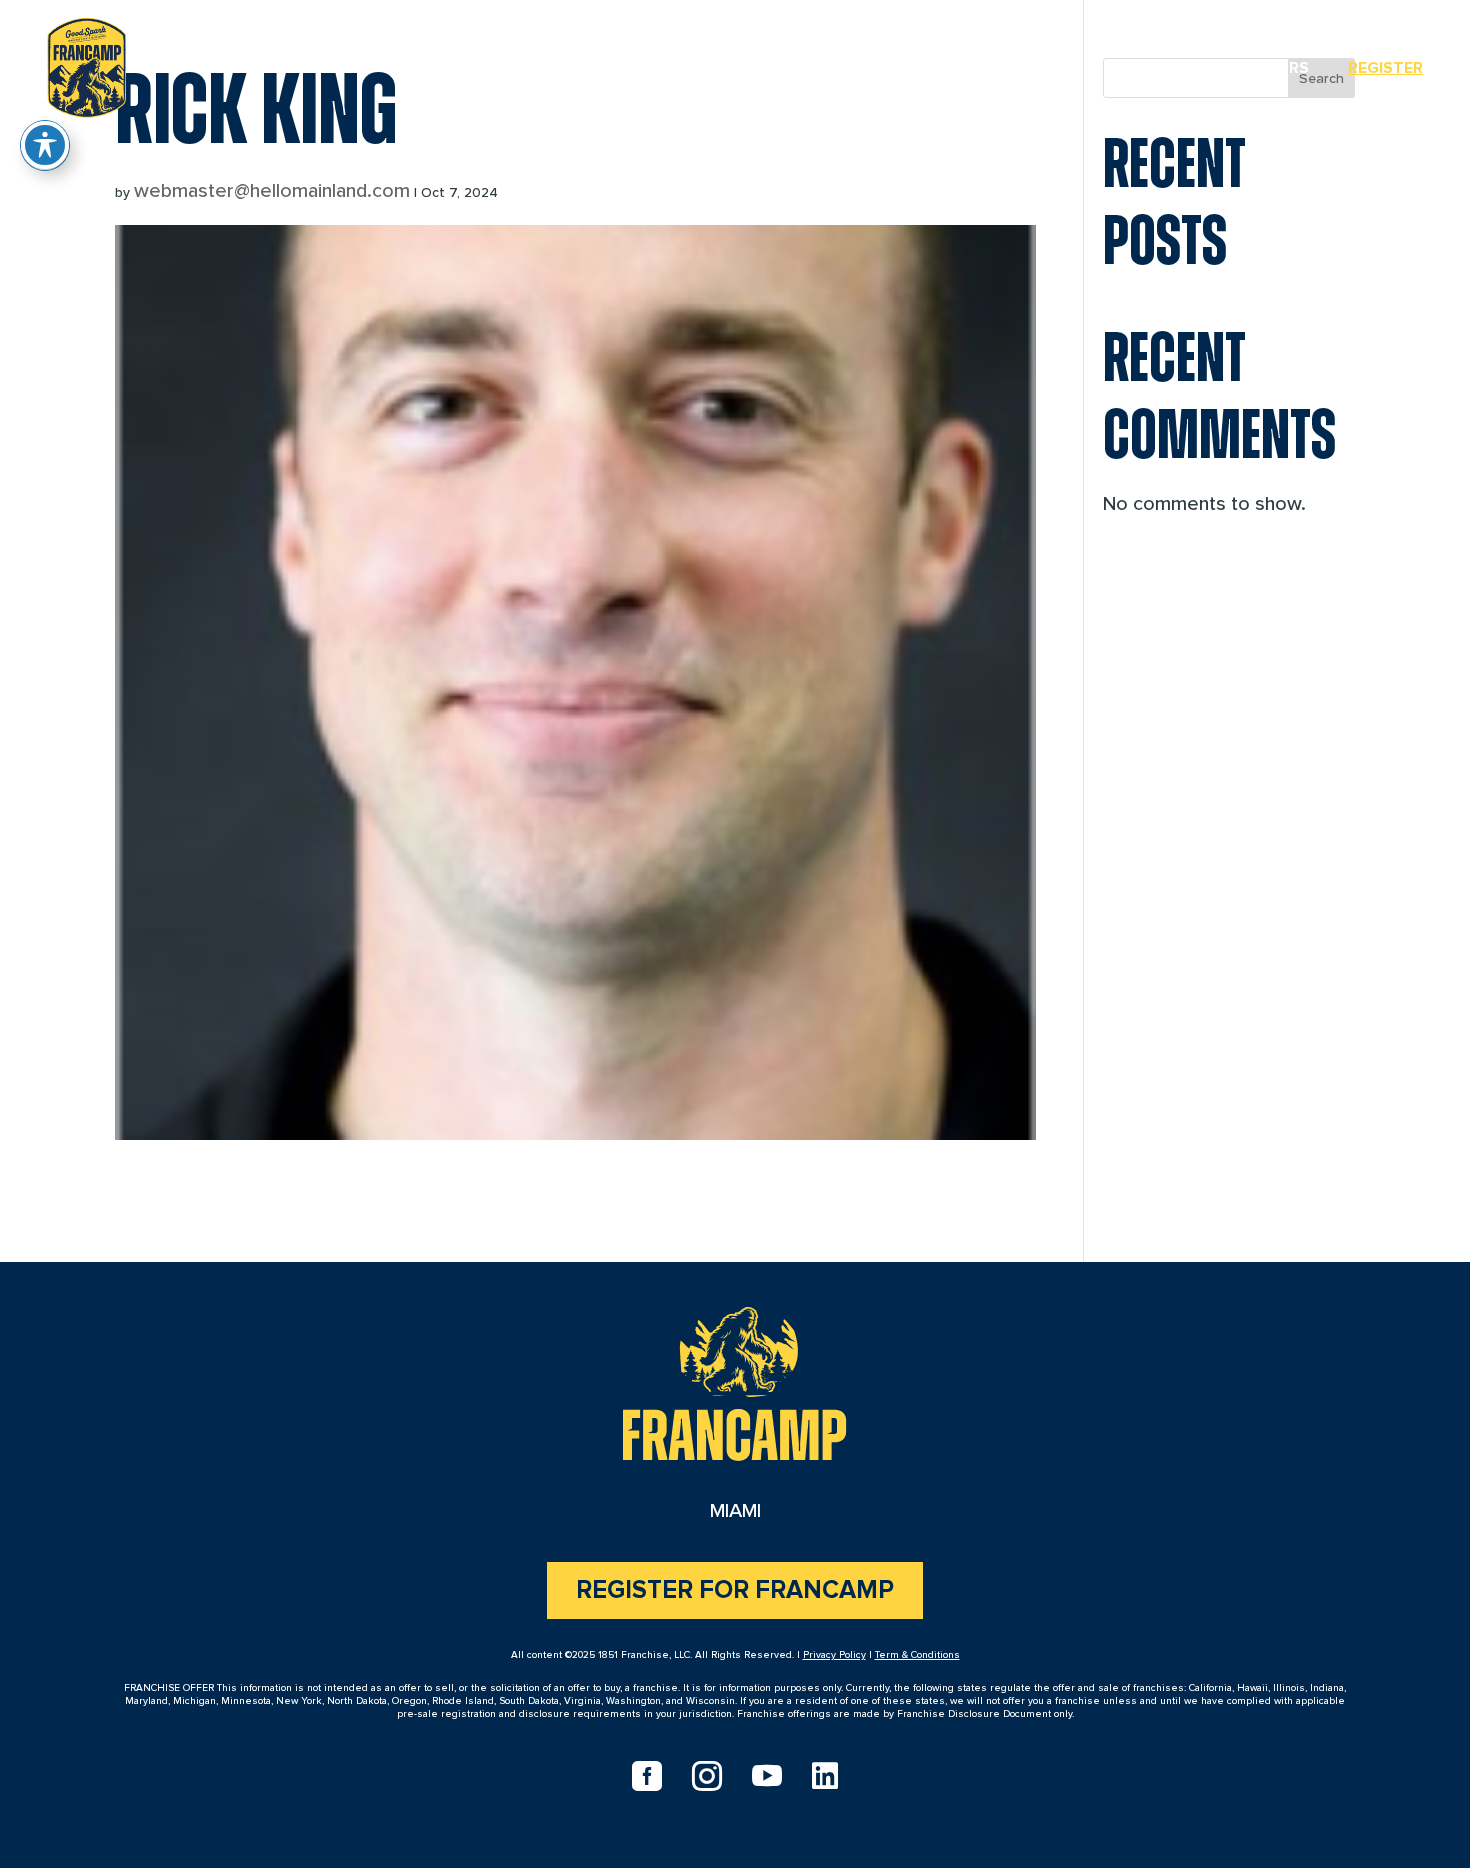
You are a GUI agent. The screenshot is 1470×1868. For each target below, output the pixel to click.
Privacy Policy (834, 1655)
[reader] (86, 64)
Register (1385, 68)
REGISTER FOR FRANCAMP (735, 1590)
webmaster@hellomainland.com (272, 191)
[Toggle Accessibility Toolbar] (45, 145)
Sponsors (1265, 68)
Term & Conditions (917, 1655)
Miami (1160, 68)
